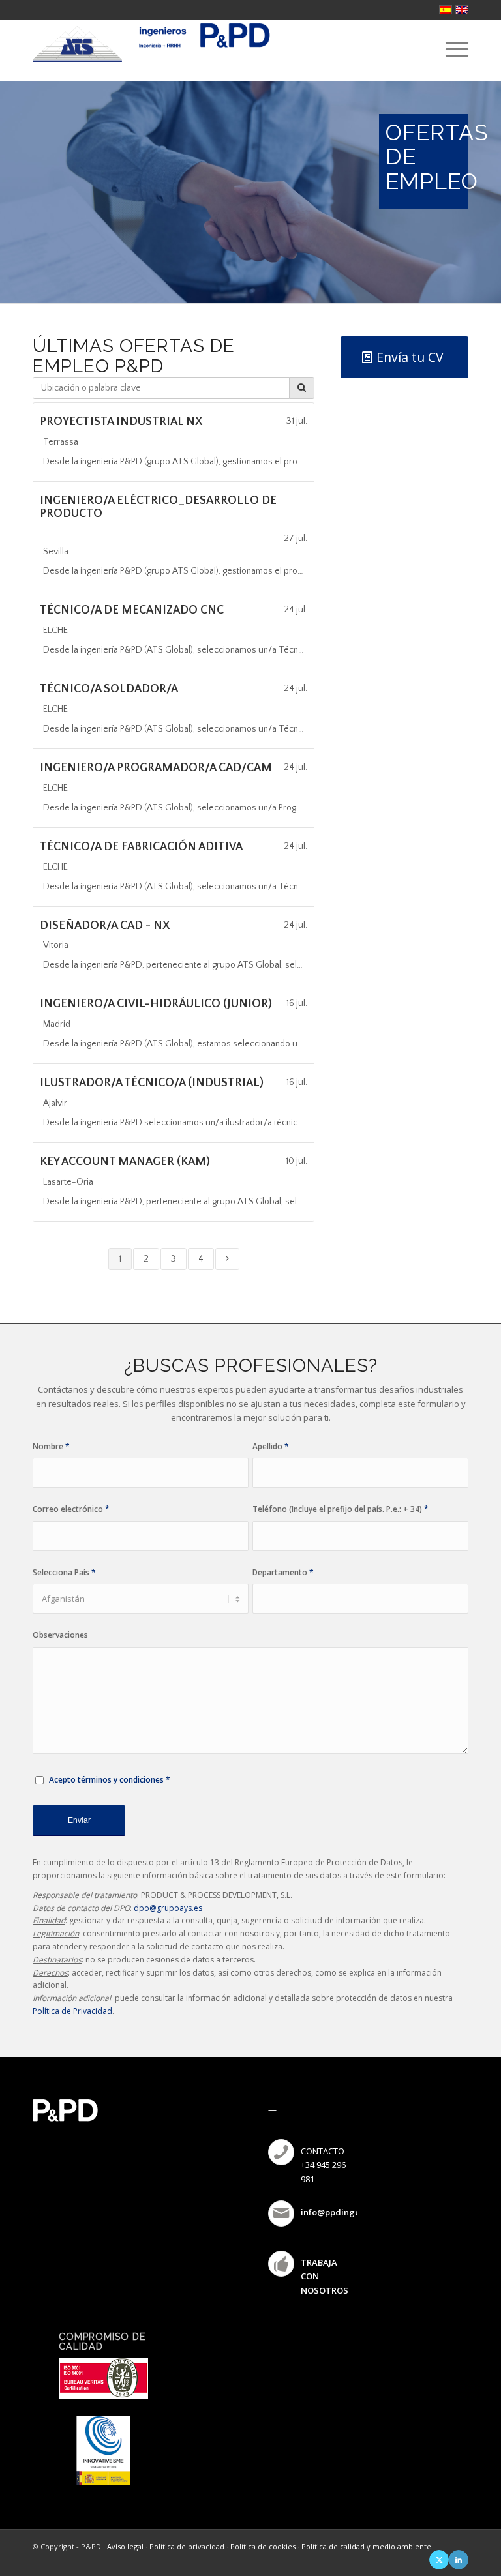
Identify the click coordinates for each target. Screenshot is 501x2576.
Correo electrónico (71, 1509)
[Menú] (450, 49)
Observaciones (60, 1635)
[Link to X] (439, 2560)
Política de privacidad (187, 2546)
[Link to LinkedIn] (459, 2560)
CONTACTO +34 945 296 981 (323, 2165)
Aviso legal (125, 2546)
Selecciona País (64, 1572)
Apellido (271, 1446)
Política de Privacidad (72, 2011)
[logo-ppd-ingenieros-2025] (203, 49)
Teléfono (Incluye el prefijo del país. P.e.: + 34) (341, 1509)
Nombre (51, 1446)
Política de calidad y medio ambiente (366, 2546)
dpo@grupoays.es (168, 1908)
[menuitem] (450, 49)
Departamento (283, 1572)
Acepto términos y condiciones (106, 1780)
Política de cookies (263, 2546)
